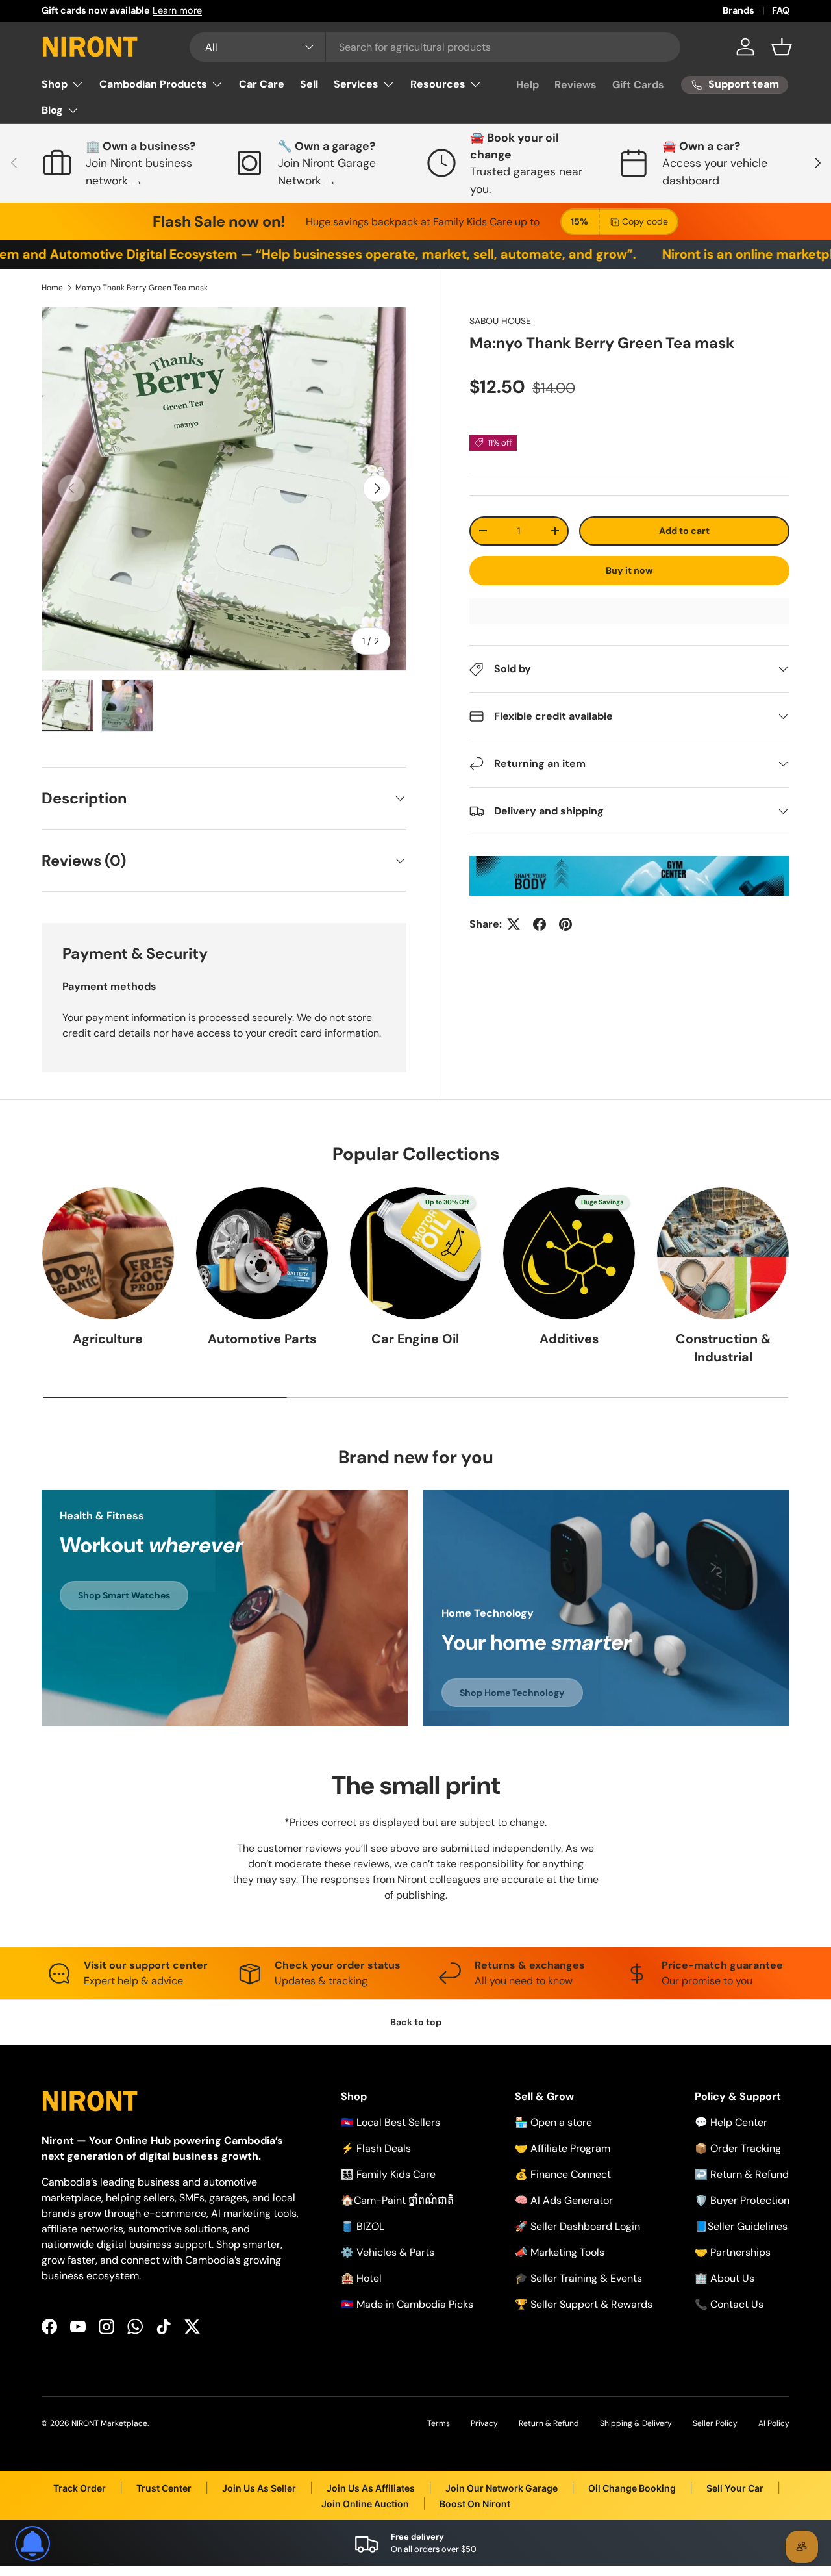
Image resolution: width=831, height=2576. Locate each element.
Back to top (416, 2022)
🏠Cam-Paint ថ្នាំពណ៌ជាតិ (397, 2200)
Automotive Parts (262, 1339)
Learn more (177, 10)
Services (356, 84)
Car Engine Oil (415, 1339)
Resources (438, 84)
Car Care (262, 84)
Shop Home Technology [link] (512, 1693)
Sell (309, 84)
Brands (738, 10)
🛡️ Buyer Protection (742, 2200)
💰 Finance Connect (563, 2174)
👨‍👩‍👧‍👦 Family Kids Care (388, 2174)
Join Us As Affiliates (371, 2488)
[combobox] (435, 47)
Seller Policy (715, 2423)
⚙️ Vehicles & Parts (388, 2252)
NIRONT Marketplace (109, 2423)
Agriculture (108, 1339)
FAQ (781, 10)
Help (527, 85)
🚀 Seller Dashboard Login (577, 2226)
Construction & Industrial (723, 1348)
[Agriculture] (108, 1253)
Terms (439, 2423)
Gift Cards (638, 85)
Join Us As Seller (259, 2488)
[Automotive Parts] (262, 1253)
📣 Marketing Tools (560, 2252)
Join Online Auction (365, 2504)
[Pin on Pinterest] (565, 924)
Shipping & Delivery (636, 2423)
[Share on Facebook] (540, 924)
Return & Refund (549, 2423)
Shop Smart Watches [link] (124, 1595)
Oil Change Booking (632, 2488)
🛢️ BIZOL (363, 2226)
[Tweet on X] (514, 924)
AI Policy (774, 2423)
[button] (782, 47)
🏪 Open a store (553, 2122)
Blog (52, 110)
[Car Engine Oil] (416, 1253)
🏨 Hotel (361, 2278)
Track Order (80, 2488)
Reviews (576, 85)
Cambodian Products (153, 84)
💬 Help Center (731, 2122)
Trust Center (164, 2488)
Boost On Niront (475, 2504)
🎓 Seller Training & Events (578, 2278)
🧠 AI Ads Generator (564, 2200)
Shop (55, 84)
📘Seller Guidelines (741, 2226)
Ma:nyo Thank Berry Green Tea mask (142, 288)
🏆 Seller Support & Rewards (584, 2304)
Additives (569, 1339)
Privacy (484, 2423)
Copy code (645, 221)
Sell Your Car (735, 2488)
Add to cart (684, 531)
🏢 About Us (725, 2278)
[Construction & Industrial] (723, 1253)
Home (52, 288)
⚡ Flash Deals (376, 2148)
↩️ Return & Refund (742, 2174)
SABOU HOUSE (500, 321)
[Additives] (569, 1253)
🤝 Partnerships (733, 2252)
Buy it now (629, 570)
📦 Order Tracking (738, 2148)
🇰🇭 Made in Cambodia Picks (407, 2304)
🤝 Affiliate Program (563, 2148)
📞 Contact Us (729, 2304)
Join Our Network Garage (502, 2488)
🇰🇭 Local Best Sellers (391, 2122)
